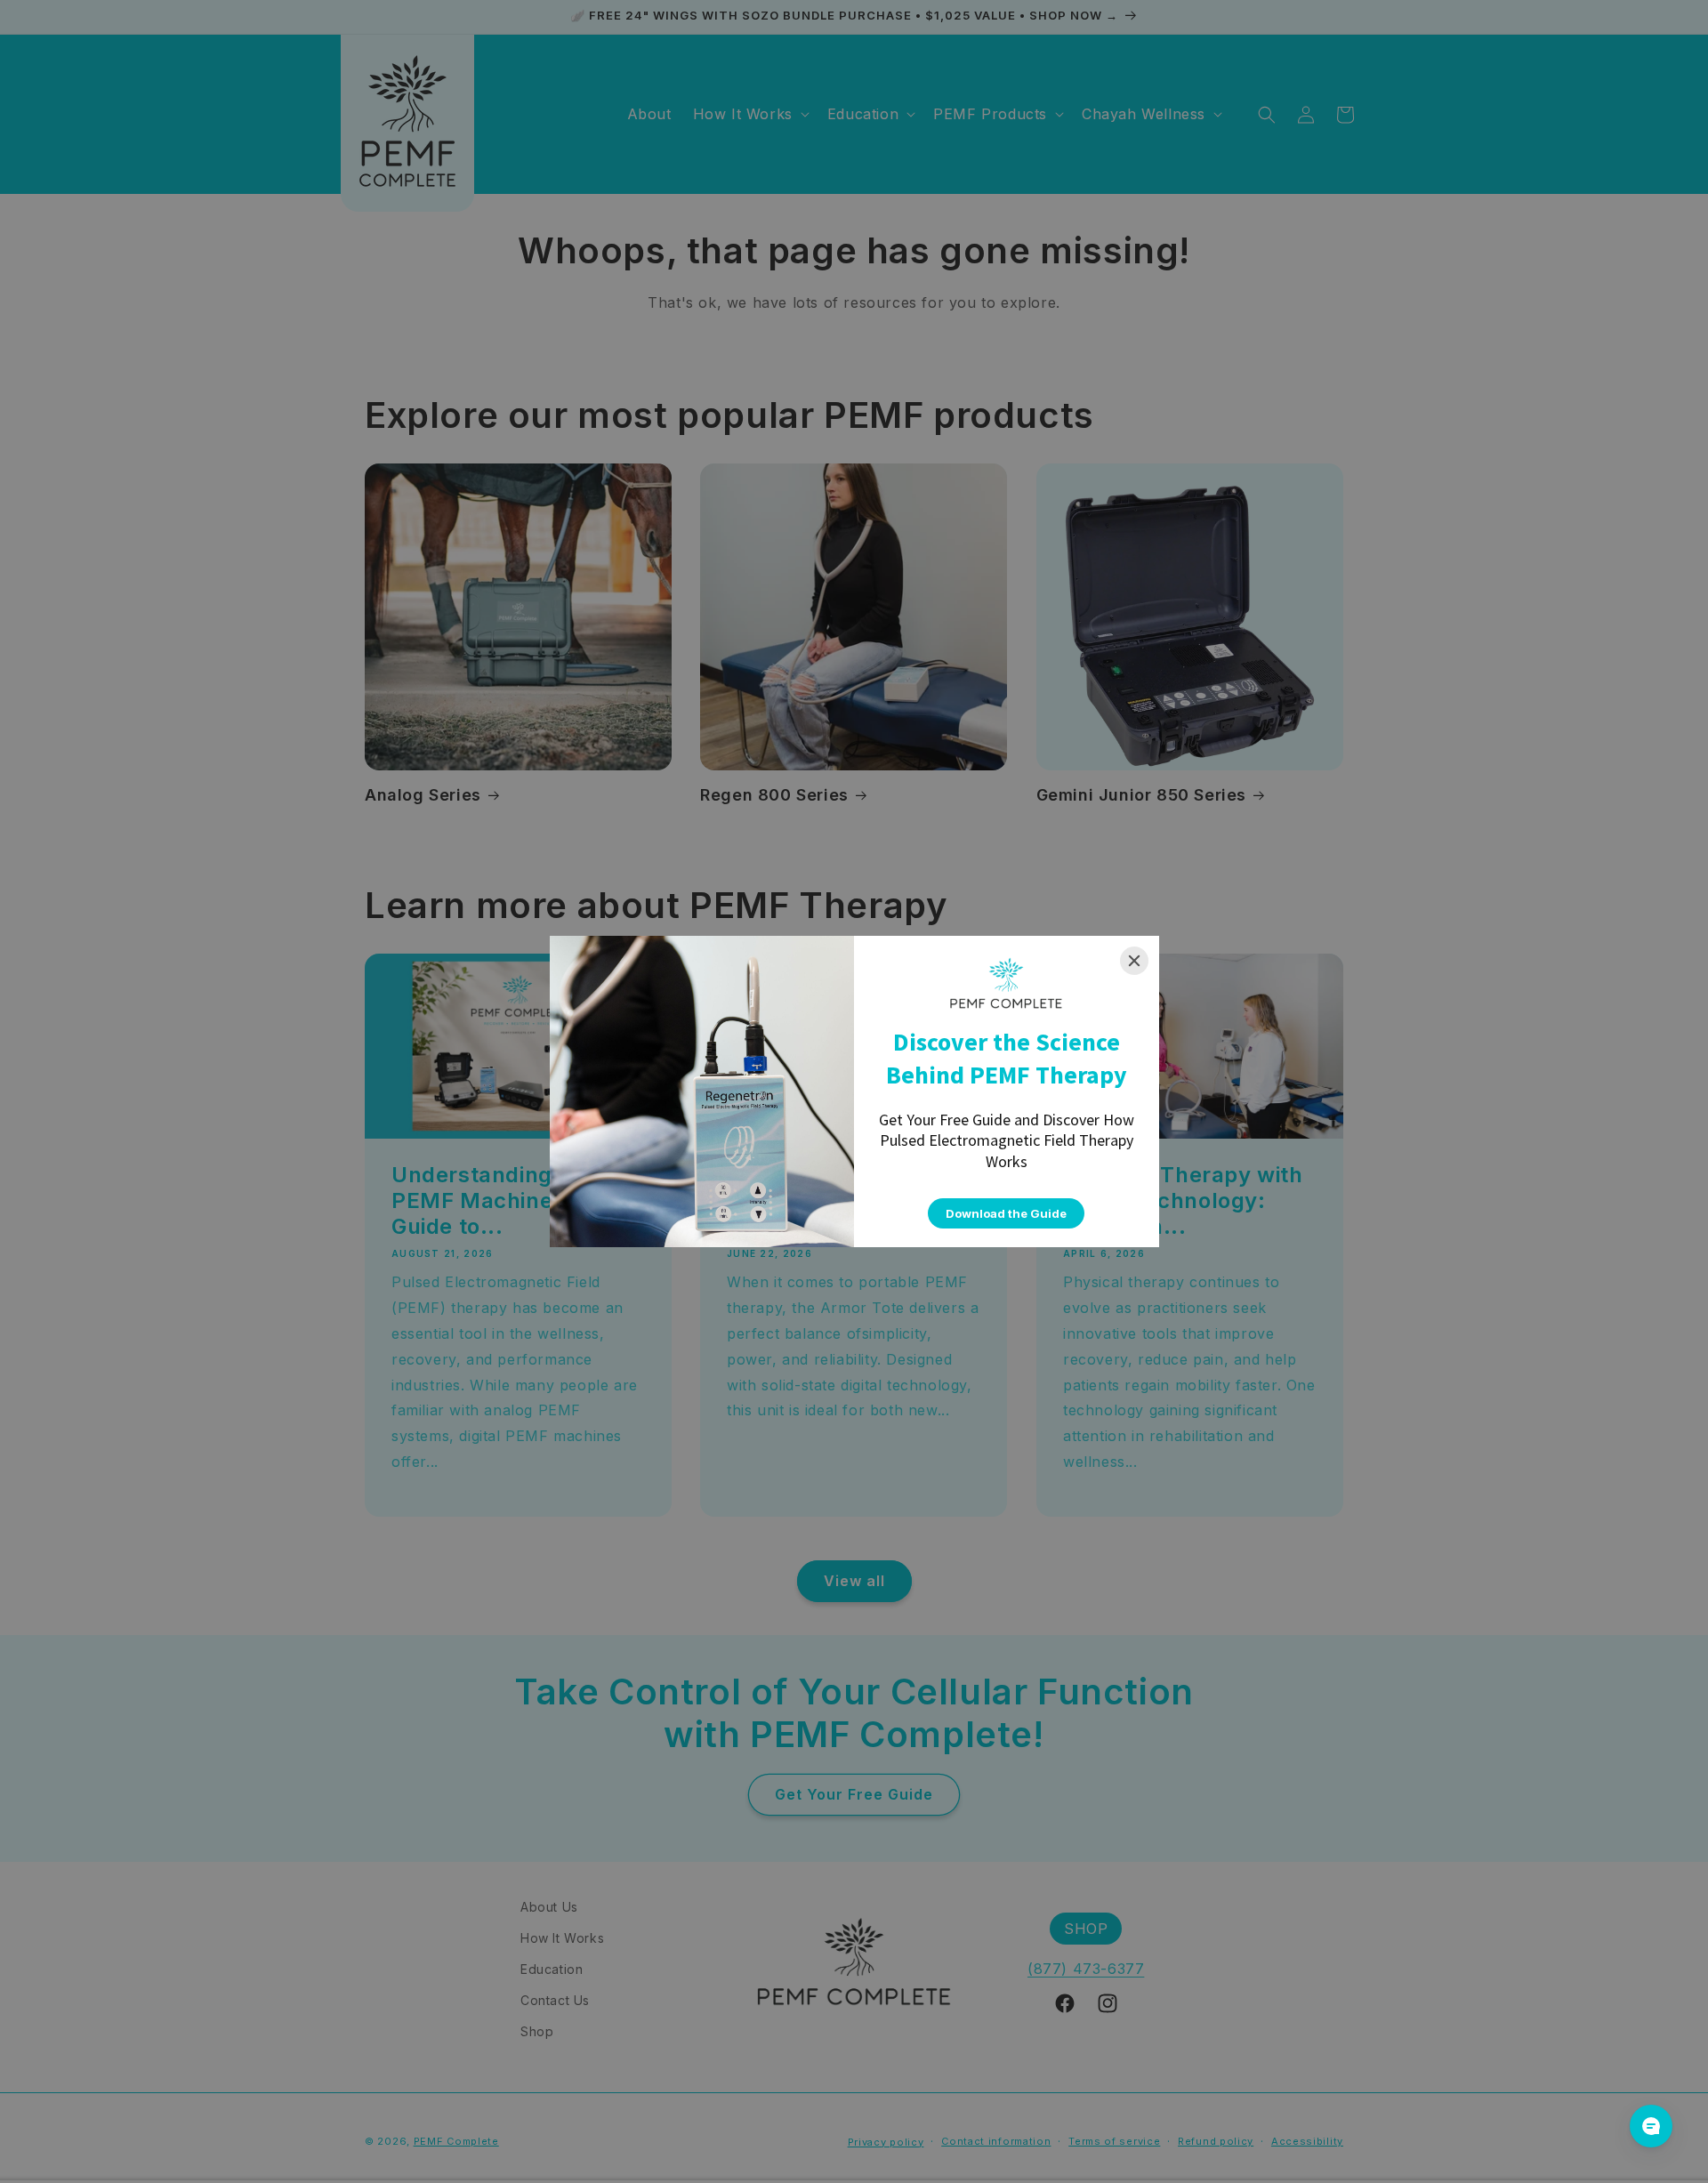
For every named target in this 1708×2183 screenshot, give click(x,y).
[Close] (1134, 961)
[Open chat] (1651, 2126)
